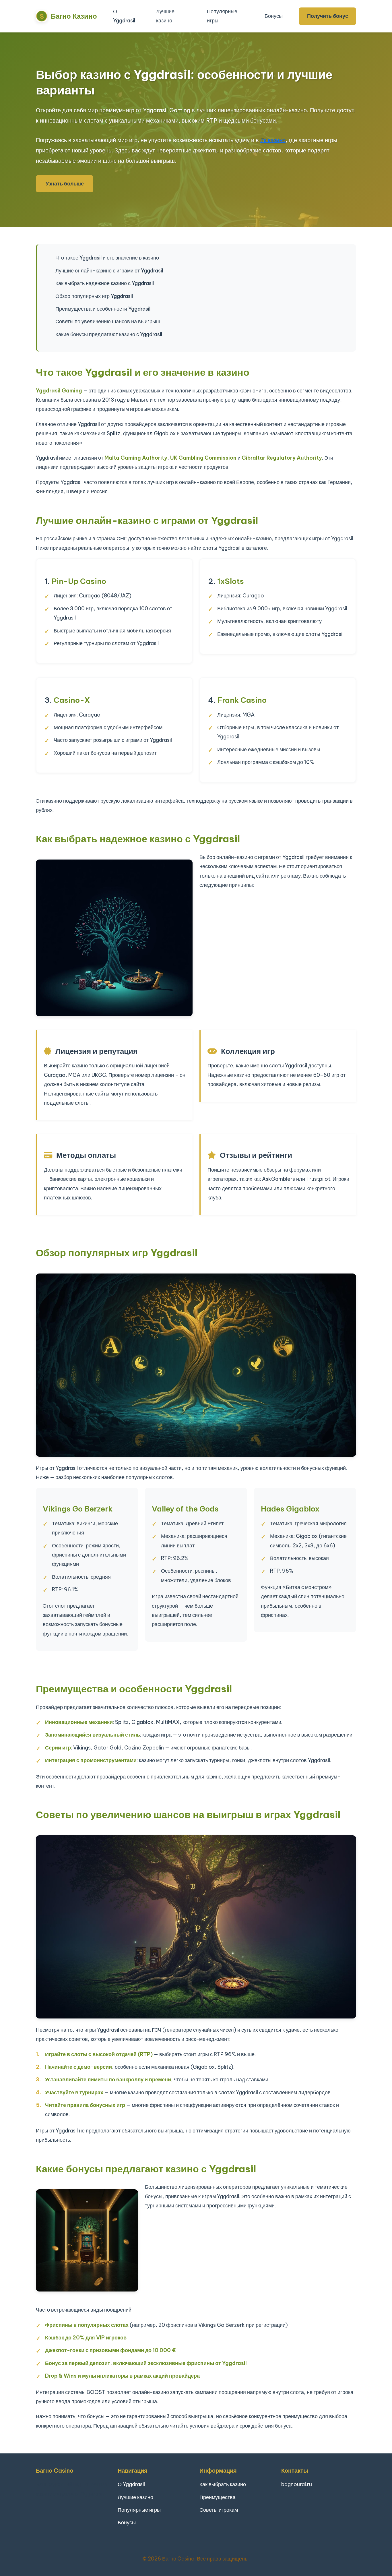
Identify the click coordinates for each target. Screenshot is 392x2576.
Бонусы (274, 16)
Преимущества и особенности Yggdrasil (103, 309)
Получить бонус (328, 16)
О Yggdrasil (124, 16)
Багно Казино (73, 16)
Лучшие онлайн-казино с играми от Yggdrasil (109, 271)
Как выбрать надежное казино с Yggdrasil (105, 283)
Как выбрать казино (223, 2484)
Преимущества (218, 2497)
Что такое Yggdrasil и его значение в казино (107, 258)
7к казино (273, 140)
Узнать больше (65, 184)
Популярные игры (222, 16)
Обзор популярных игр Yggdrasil (94, 296)
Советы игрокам (219, 2510)
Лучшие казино (165, 16)
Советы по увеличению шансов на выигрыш (108, 321)
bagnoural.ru (297, 2484)
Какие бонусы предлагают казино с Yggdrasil (109, 334)
